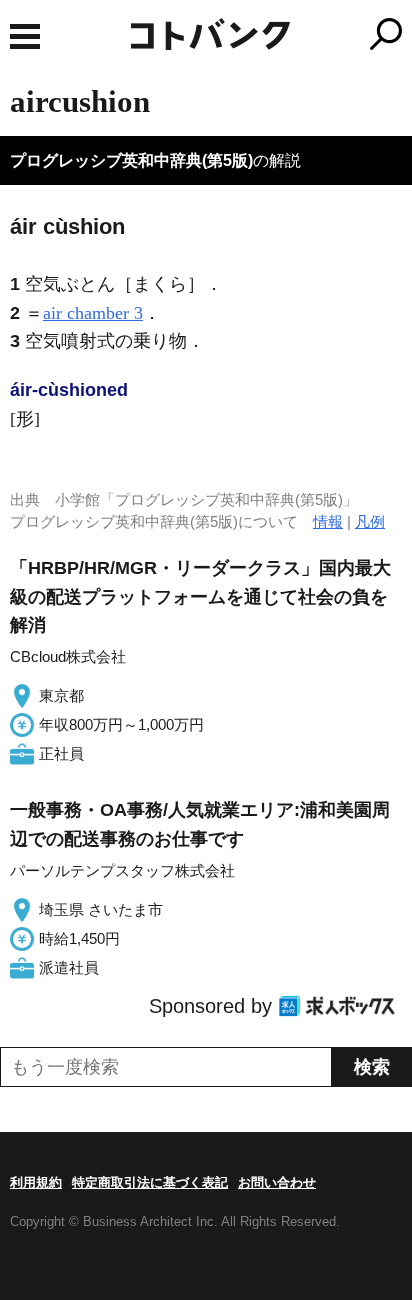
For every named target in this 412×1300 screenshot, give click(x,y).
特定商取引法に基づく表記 (150, 1182)
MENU (25, 36)
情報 (328, 521)
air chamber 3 (93, 313)
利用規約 (36, 1182)
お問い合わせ (277, 1182)
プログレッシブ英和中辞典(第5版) (131, 160)
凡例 (370, 521)
